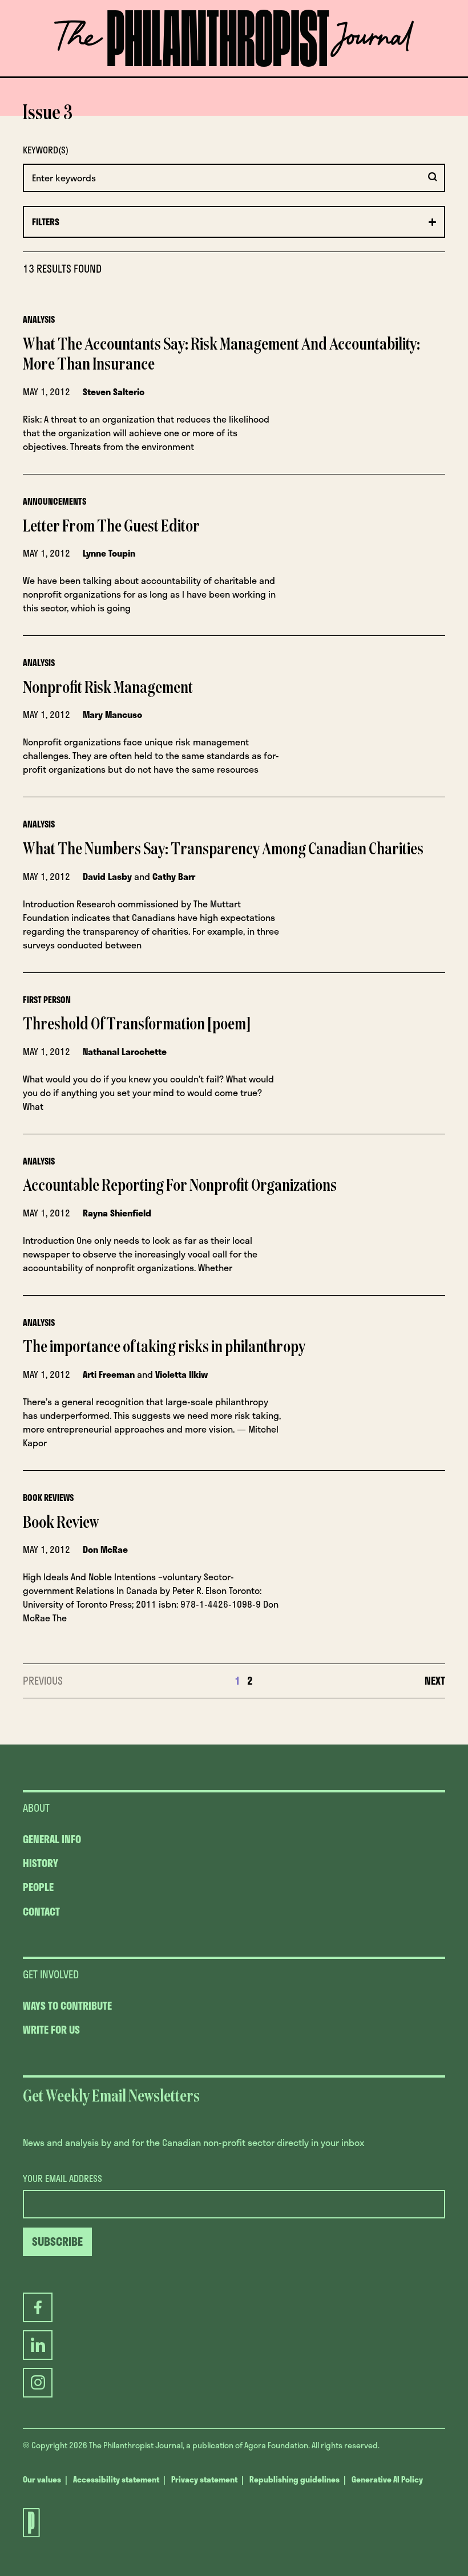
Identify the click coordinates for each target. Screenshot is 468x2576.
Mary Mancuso (112, 714)
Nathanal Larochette (125, 1051)
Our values (42, 2479)
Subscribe (267, 76)
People (38, 1887)
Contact (41, 1912)
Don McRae (105, 1549)
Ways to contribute (67, 2006)
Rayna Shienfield (117, 1213)
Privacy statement (204, 2479)
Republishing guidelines (294, 2479)
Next (435, 1681)
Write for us (51, 2030)
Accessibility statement (116, 2479)
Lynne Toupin (109, 553)
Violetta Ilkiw (181, 1374)
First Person (47, 1000)
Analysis (39, 319)
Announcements (55, 501)
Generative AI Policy (387, 2479)
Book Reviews (48, 1498)
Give (134, 76)
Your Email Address (62, 2179)
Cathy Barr (174, 876)
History (41, 1863)
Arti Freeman (109, 1374)
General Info (52, 1839)
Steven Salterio (114, 392)
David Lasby (107, 876)
